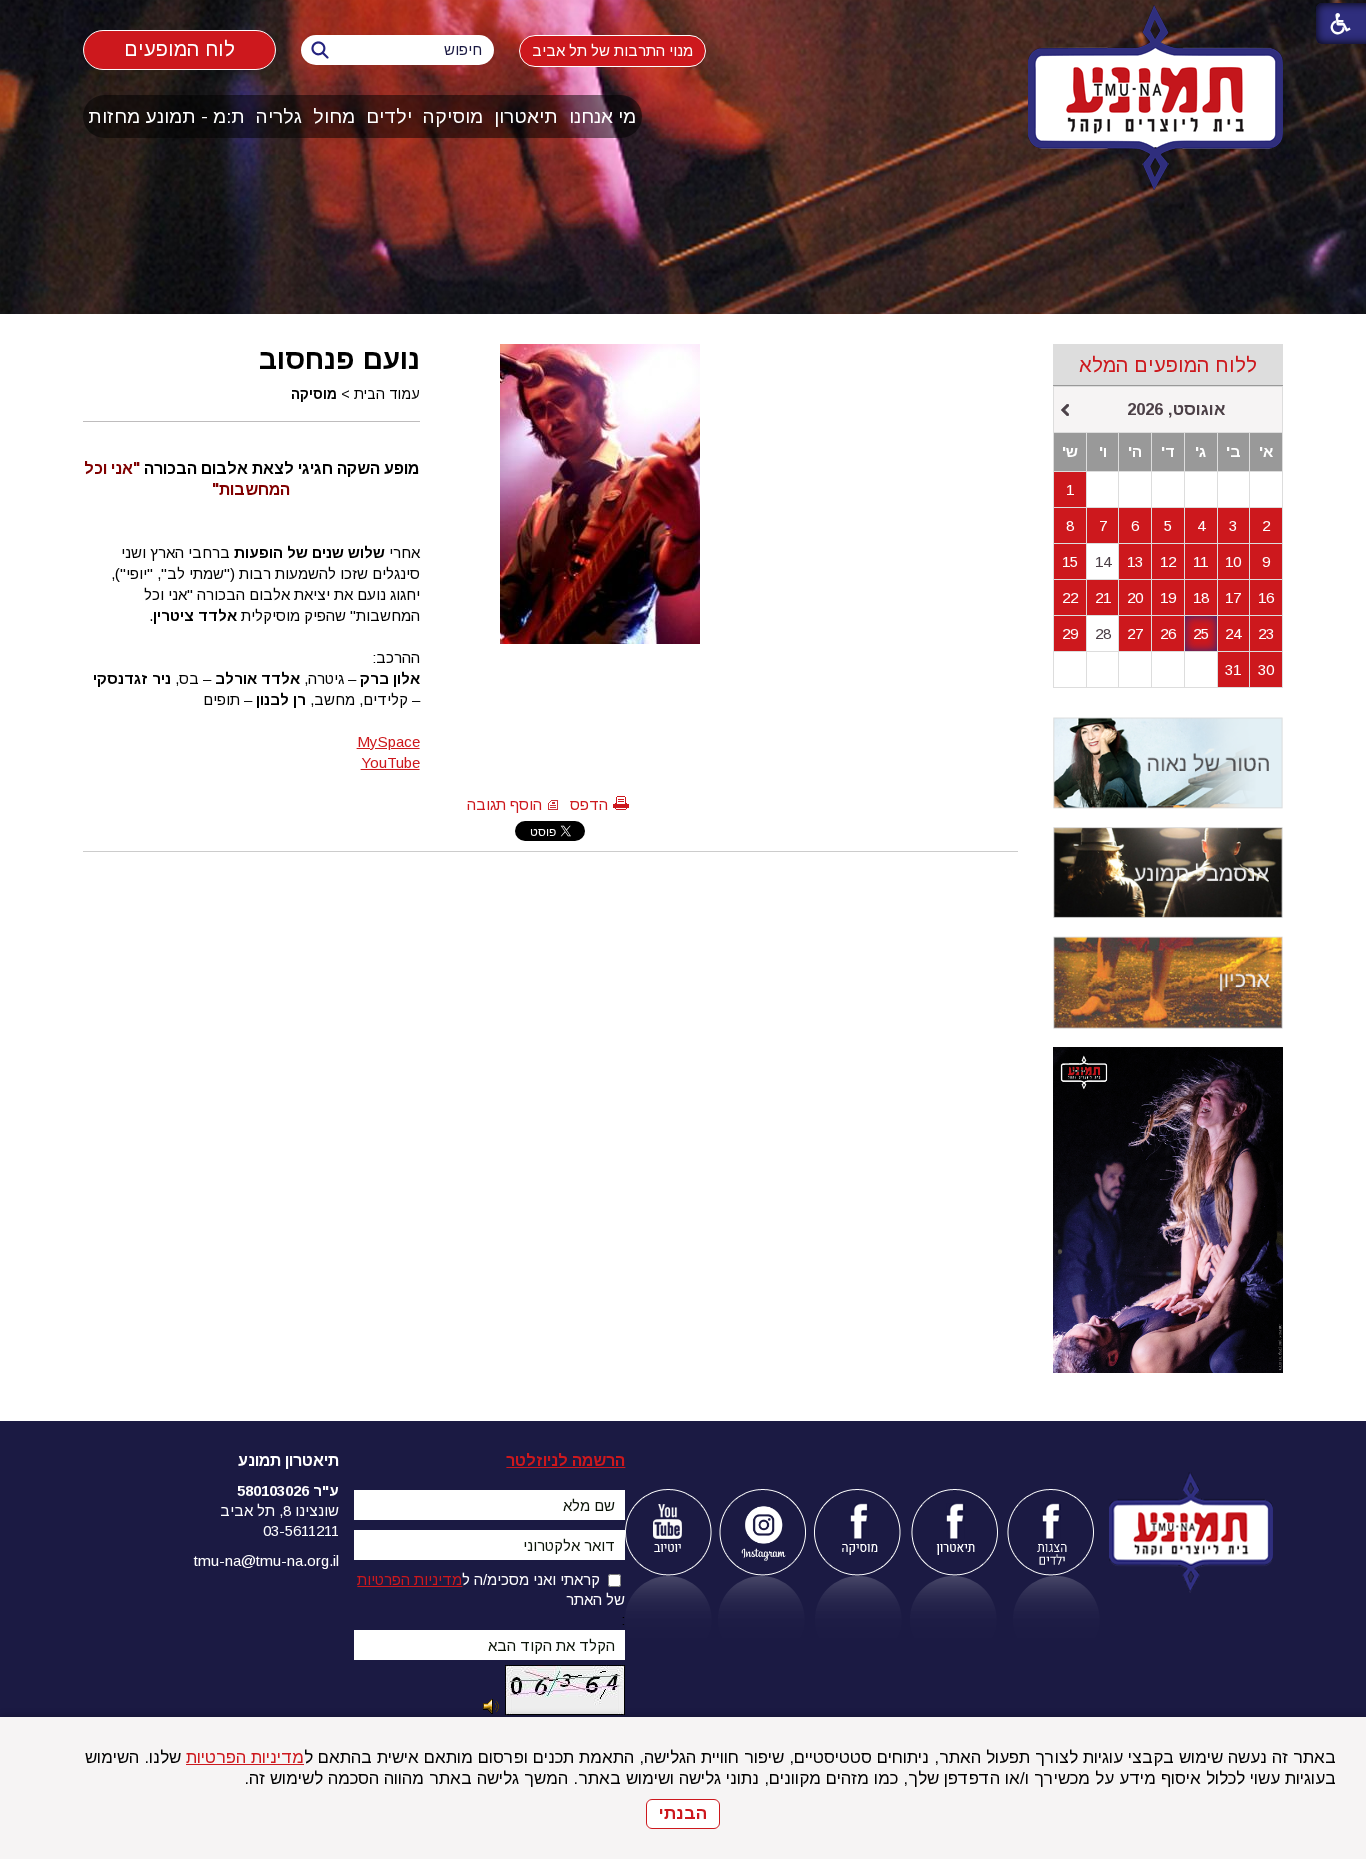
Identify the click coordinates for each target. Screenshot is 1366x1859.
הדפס (589, 804)
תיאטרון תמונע (288, 1460)
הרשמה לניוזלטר (565, 1460)
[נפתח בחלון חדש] (667, 1532)
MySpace (388, 741)
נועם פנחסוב (339, 359)
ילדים (389, 116)
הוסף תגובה (504, 804)
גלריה (279, 116)
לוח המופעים (179, 48)
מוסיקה (453, 116)
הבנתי (683, 1813)
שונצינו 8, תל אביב (279, 1510)
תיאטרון (526, 116)
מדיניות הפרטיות (245, 1757)
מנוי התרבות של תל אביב (612, 50)
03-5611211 (301, 1530)
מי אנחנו (602, 116)
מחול (334, 116)
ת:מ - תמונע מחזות (166, 116)
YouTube (390, 762)
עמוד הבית (387, 394)
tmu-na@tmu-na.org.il (266, 1560)
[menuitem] (603, 116)
